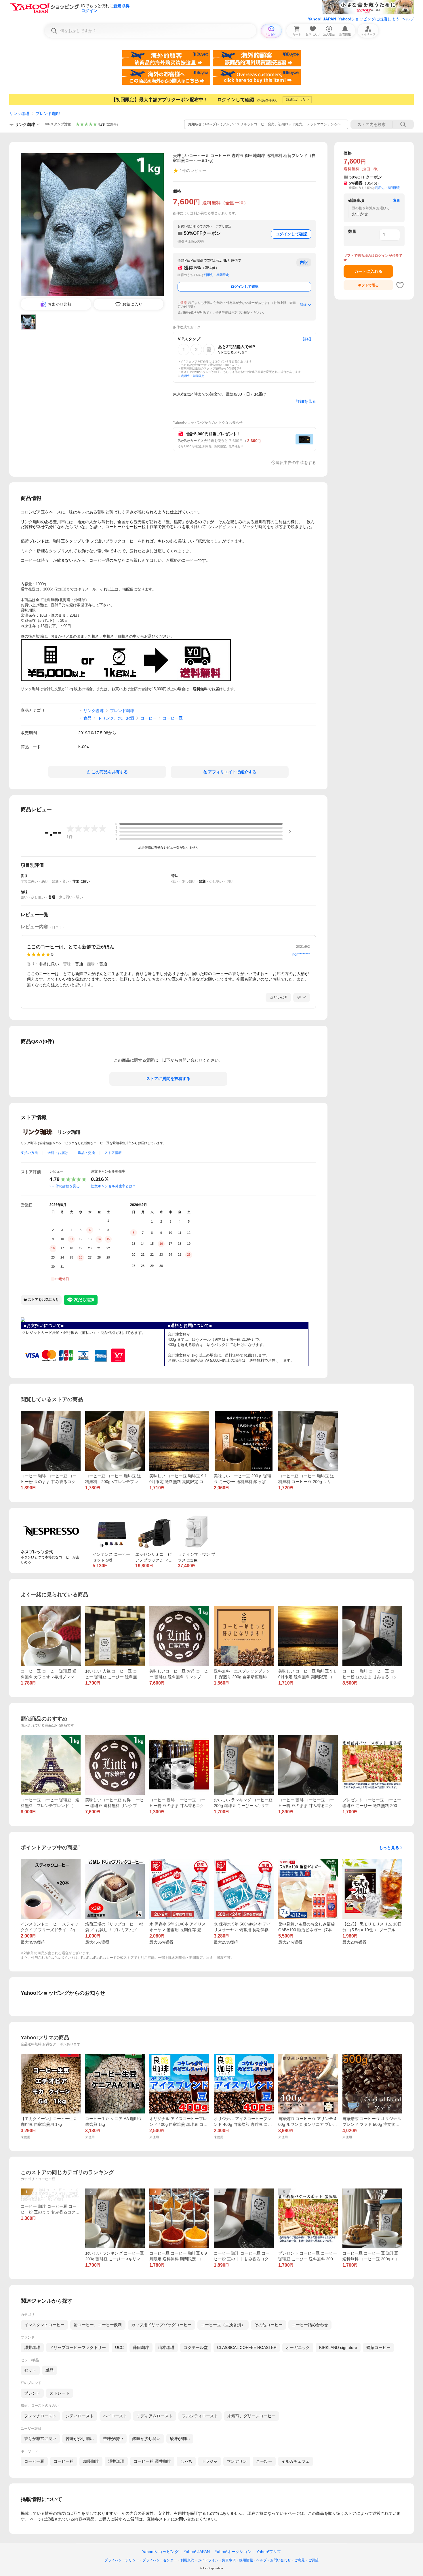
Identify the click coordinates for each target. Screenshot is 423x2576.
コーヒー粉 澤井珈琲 (152, 2461)
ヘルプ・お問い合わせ (274, 2560)
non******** (301, 954)
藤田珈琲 (141, 2347)
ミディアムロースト (155, 2416)
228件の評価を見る (65, 1186)
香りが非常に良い (40, 2439)
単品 (49, 2370)
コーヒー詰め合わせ (310, 2325)
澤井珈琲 (32, 2347)
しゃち (186, 2461)
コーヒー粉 (64, 2461)
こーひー (264, 2461)
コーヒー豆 (173, 718)
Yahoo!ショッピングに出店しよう (369, 19)
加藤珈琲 (91, 2461)
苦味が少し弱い (80, 2439)
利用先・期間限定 (216, 275)
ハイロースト (115, 2416)
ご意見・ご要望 (306, 2560)
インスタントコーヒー (44, 2325)
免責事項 (229, 2560)
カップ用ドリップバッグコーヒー (161, 2325)
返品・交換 (86, 1153)
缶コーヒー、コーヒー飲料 (98, 2325)
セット (30, 2370)
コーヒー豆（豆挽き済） (223, 2325)
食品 (87, 718)
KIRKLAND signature (338, 2347)
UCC (119, 2347)
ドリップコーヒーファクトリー (78, 2347)
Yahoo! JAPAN (322, 19)
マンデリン (237, 2461)
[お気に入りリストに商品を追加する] (400, 285)
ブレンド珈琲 (48, 114)
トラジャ (209, 2461)
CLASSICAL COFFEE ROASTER (247, 2347)
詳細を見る (306, 401)
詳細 (303, 305)
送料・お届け (58, 1153)
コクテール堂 (196, 2347)
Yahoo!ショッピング (160, 2552)
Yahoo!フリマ (269, 2552)
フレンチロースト (40, 2416)
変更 (397, 200)
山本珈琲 (166, 2347)
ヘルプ (408, 19)
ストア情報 (113, 1153)
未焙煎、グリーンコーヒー (251, 2416)
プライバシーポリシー (122, 2560)
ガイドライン (208, 2560)
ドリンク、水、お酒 (116, 718)
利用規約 (187, 2560)
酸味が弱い (180, 2439)
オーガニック (298, 2347)
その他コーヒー (268, 2325)
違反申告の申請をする (296, 463)
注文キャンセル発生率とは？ (113, 1186)
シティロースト (80, 2416)
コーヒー (148, 718)
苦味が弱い (113, 2439)
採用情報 (246, 2560)
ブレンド (32, 2393)
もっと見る (389, 1848)
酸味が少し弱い (146, 2439)
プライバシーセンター (160, 2560)
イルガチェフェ (296, 2461)
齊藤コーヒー (378, 2347)
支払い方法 (29, 1153)
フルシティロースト (200, 2416)
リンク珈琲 (19, 114)
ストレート (60, 2393)
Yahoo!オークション (233, 2552)
